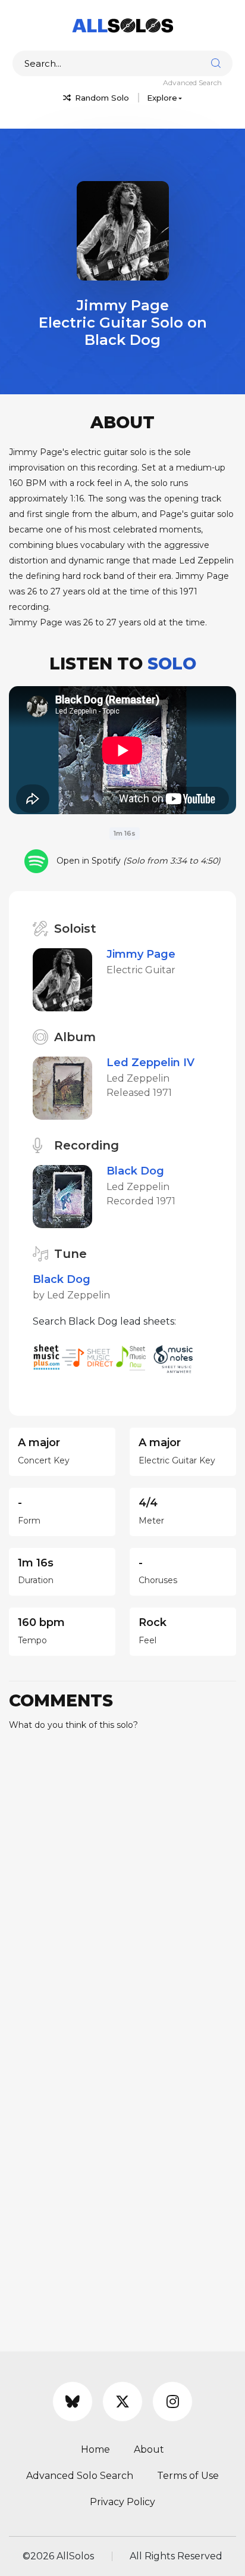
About (149, 2449)
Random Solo (101, 98)
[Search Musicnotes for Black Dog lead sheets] (176, 1357)
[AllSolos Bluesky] (73, 2401)
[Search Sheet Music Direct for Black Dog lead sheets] (89, 1357)
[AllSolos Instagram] (172, 2401)
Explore (162, 98)
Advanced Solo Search (80, 2476)
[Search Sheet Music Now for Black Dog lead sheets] (134, 1357)
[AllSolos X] (122, 2401)
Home (95, 2449)
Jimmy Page (141, 954)
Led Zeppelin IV (150, 1063)
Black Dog (135, 1171)
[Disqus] (122, 1889)
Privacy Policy (122, 2502)
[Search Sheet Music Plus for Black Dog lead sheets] (47, 1357)
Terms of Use (188, 2476)
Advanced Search (192, 82)
